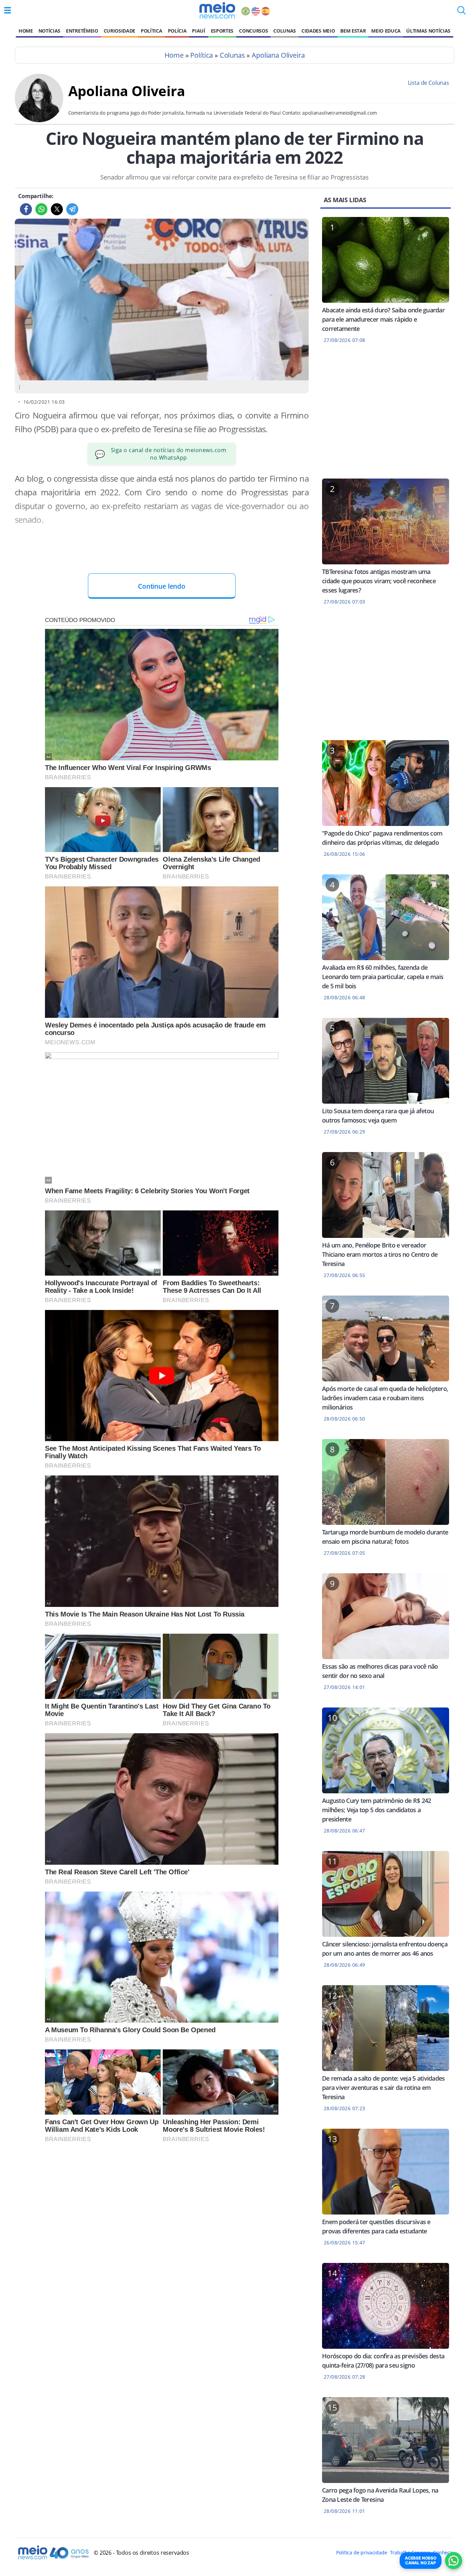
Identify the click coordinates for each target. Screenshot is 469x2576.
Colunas (285, 31)
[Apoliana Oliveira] (39, 120)
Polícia (177, 31)
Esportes (222, 31)
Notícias (49, 31)
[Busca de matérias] (461, 12)
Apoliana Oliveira (278, 55)
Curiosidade (119, 31)
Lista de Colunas (428, 83)
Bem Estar (353, 31)
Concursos (253, 31)
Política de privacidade (362, 2552)
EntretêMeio (82, 31)
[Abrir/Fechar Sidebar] (8, 10)
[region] (386, 415)
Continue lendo (162, 586)
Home (26, 31)
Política (151, 31)
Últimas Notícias (428, 31)
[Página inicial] (217, 10)
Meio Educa (386, 31)
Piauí (198, 31)
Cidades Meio (318, 31)
